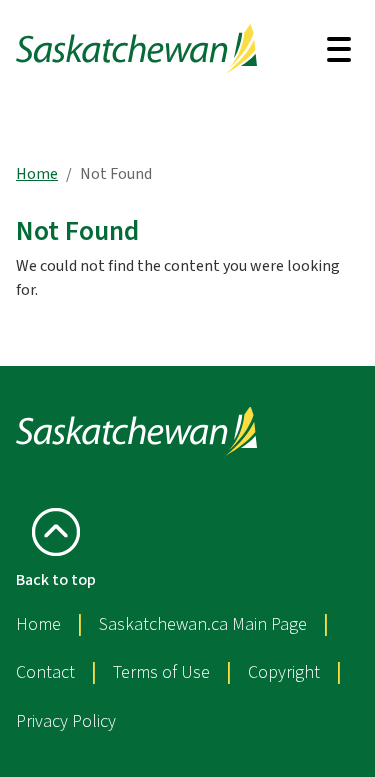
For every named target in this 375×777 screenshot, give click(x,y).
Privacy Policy (66, 721)
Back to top (56, 580)
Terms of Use (161, 672)
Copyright (284, 672)
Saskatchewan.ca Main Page (203, 624)
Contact (45, 672)
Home (37, 174)
